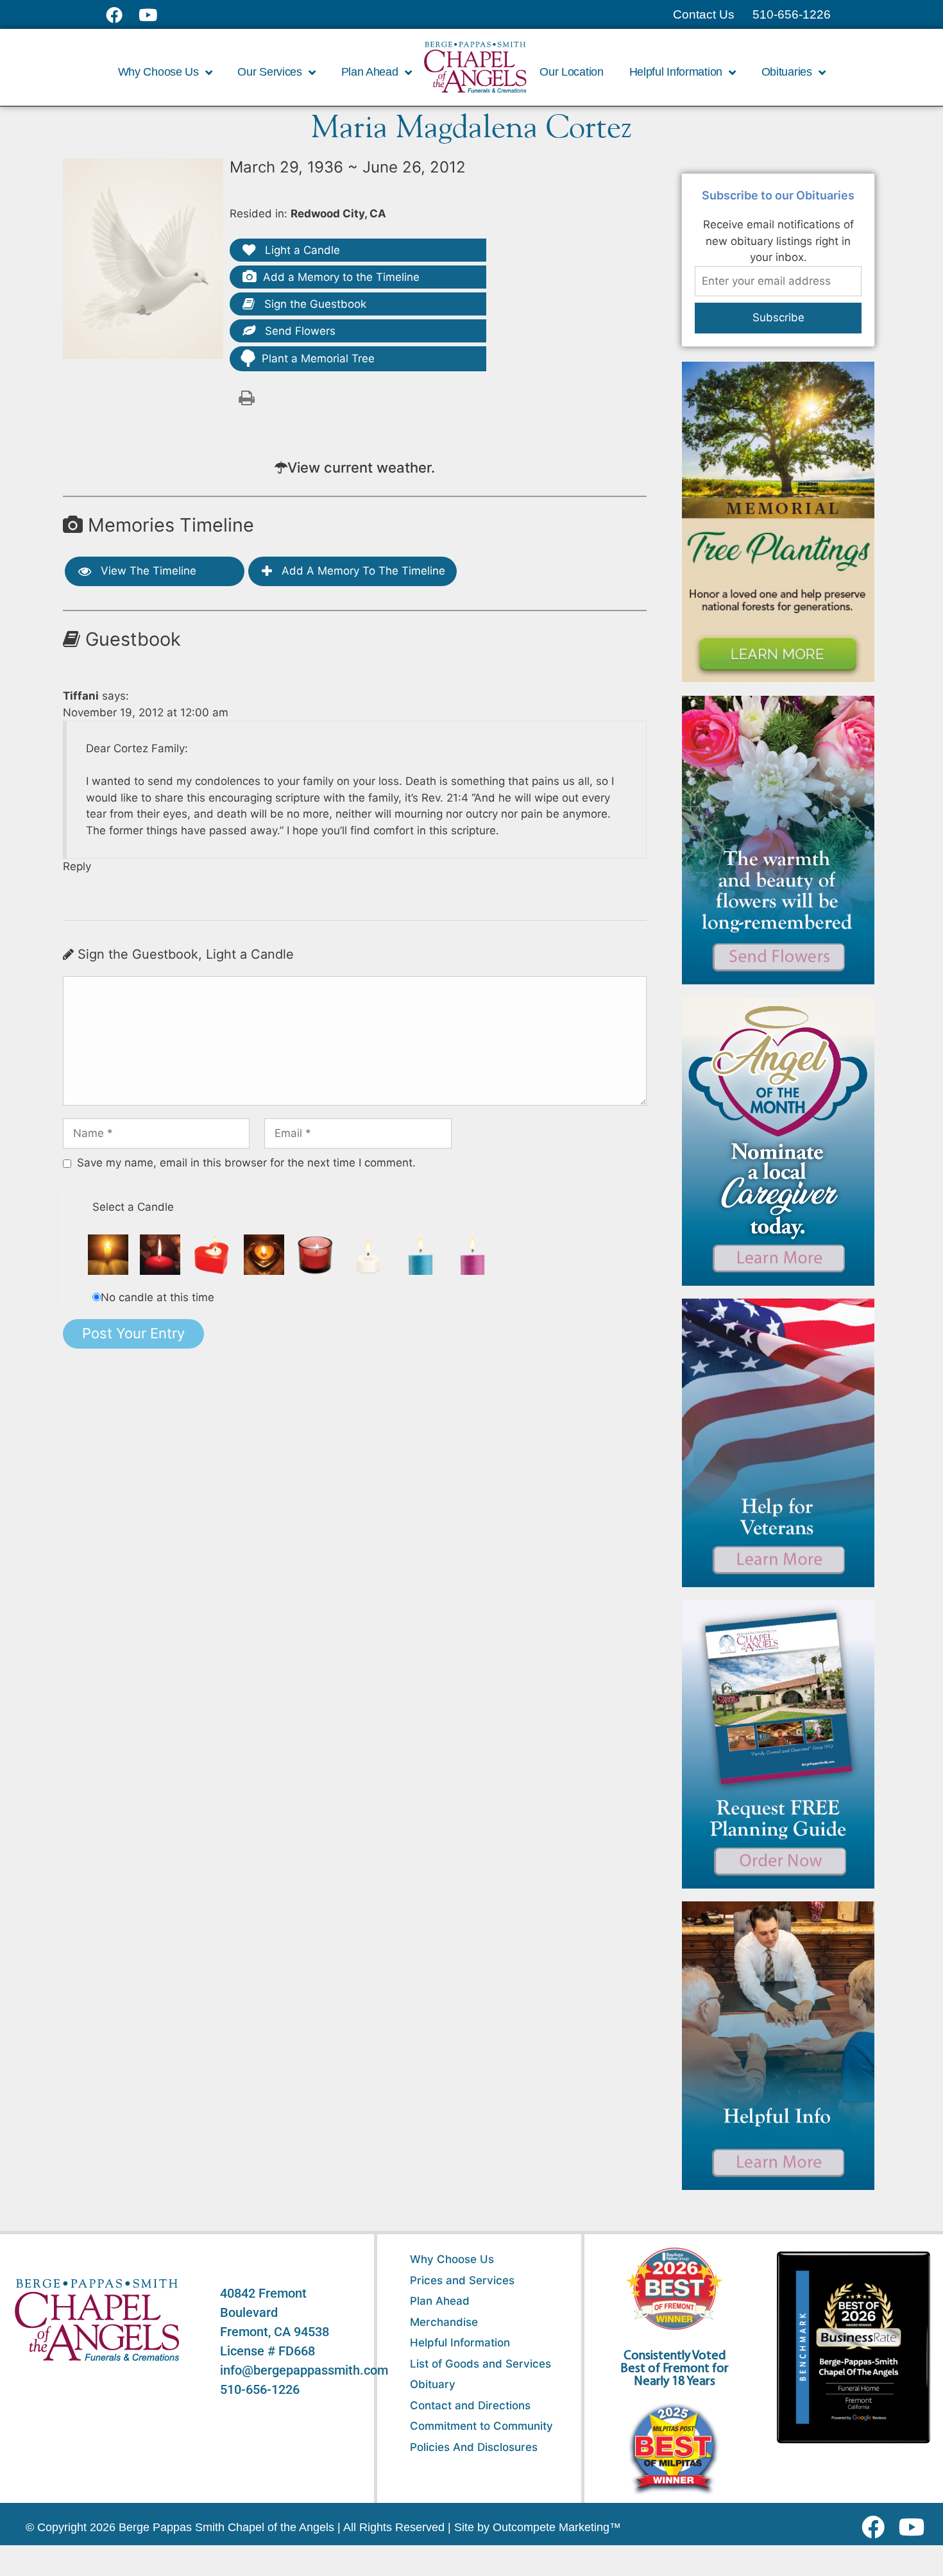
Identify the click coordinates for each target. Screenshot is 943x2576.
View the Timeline (147, 571)
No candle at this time (157, 1297)
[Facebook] (876, 2527)
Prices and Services (462, 2280)
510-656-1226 (260, 2389)
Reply (77, 866)
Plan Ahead (440, 2301)
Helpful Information (460, 2343)
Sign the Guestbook (314, 304)
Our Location (571, 72)
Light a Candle (301, 250)
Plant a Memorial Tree (318, 358)
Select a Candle (133, 1207)
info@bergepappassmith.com (304, 2370)
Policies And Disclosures (474, 2447)
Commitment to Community (481, 2426)
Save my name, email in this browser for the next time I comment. (246, 1163)
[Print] (246, 397)
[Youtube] (916, 2527)
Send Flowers (299, 331)
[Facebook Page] (122, 15)
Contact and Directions (470, 2405)
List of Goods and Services (480, 2364)
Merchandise (444, 2322)
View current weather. (361, 467)
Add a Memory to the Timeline (341, 277)
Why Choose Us (452, 2259)
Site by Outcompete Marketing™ (538, 2527)
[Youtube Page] (155, 15)
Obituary (433, 2384)
